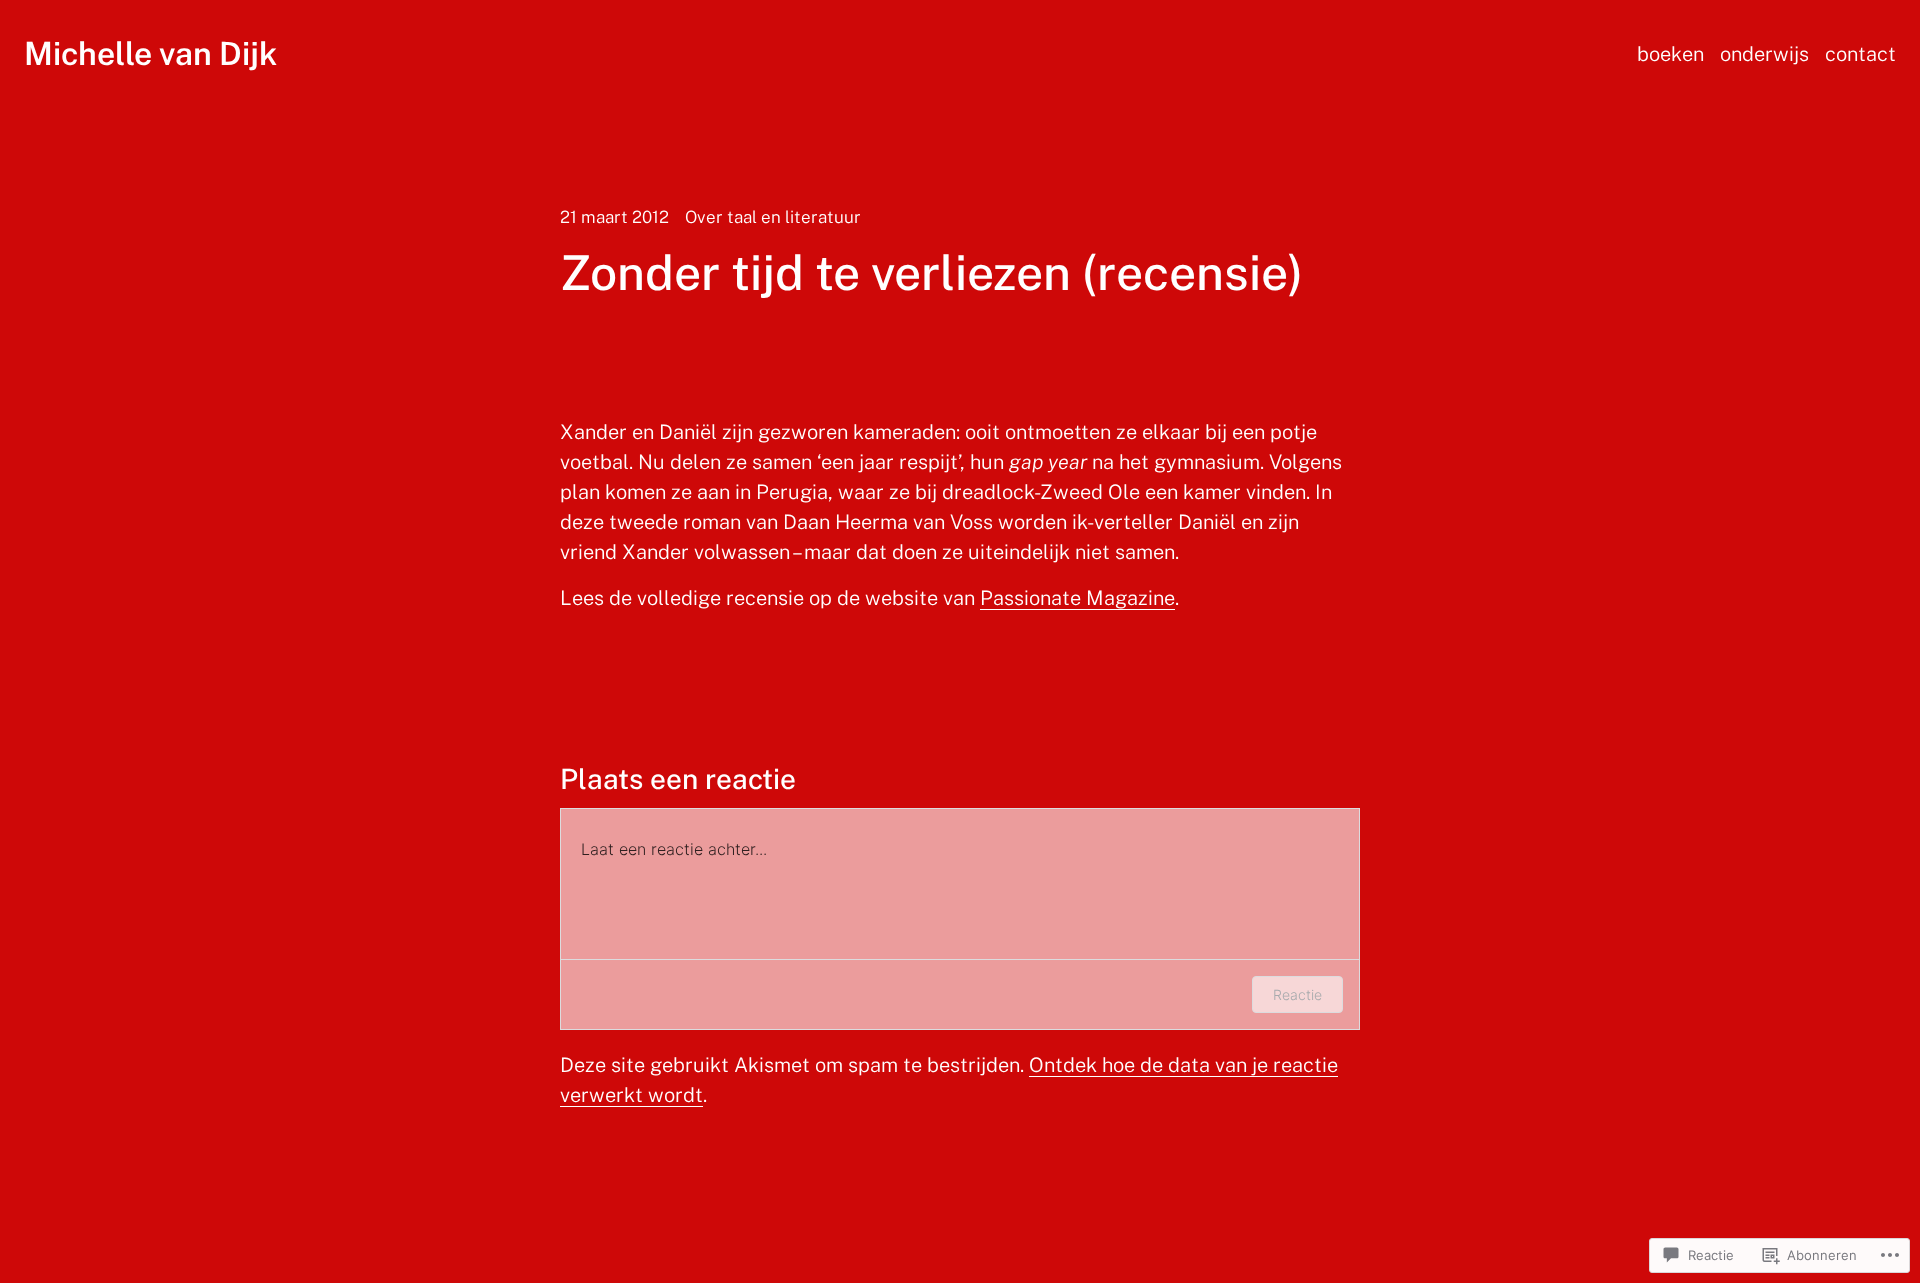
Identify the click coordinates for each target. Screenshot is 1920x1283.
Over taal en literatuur (773, 217)
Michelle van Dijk (150, 53)
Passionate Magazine (1077, 598)
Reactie (1297, 994)
